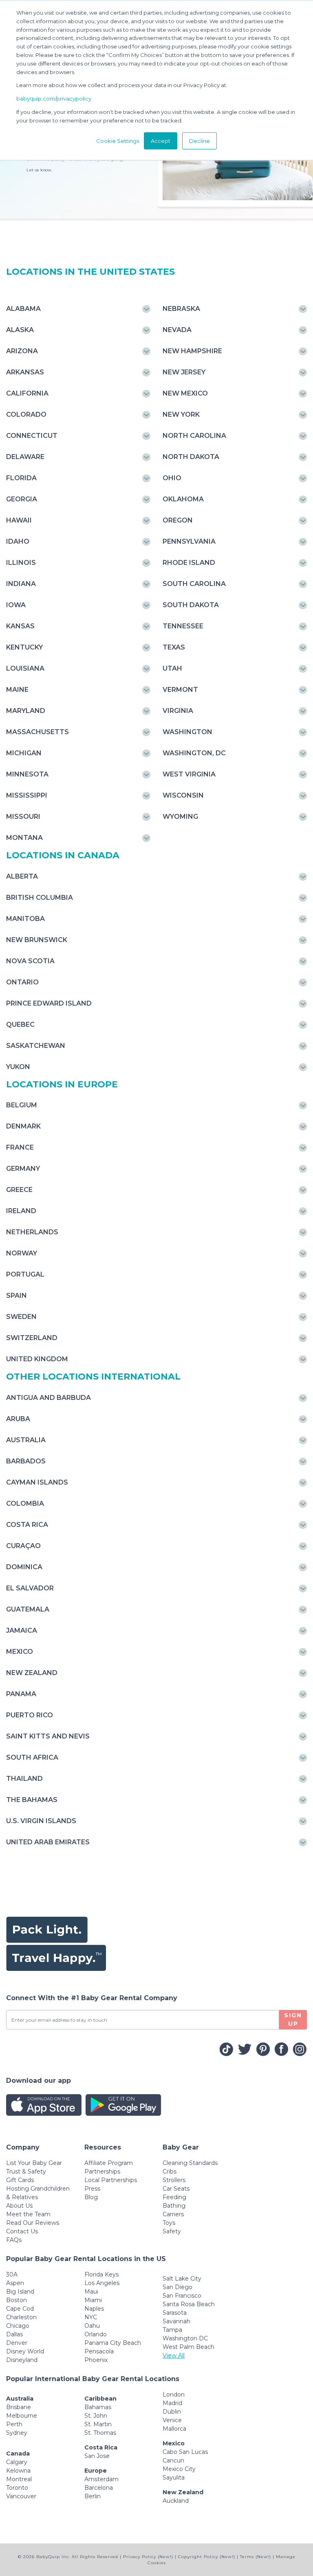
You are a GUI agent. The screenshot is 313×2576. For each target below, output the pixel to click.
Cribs (170, 2171)
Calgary (17, 2462)
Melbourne (22, 2416)
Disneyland (22, 2360)
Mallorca (174, 2429)
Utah (172, 668)
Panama (21, 1694)
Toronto (17, 2488)
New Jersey (184, 372)
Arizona (22, 351)
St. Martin (98, 2424)
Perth (14, 2424)
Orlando (96, 2334)
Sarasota (175, 2313)
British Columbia (40, 898)
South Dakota (191, 605)
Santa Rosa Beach (189, 2304)
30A (12, 2274)
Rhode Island (189, 563)
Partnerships (102, 2171)
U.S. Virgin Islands (41, 1821)
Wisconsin (183, 795)
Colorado (26, 414)
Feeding (174, 2197)
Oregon (178, 520)
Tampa (172, 2330)
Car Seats (176, 2189)
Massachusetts (37, 732)
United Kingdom (37, 1359)
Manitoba (25, 919)
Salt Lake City (182, 2279)
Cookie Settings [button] (118, 141)
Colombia (25, 1503)
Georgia (22, 499)
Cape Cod (20, 2309)
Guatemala (28, 1609)
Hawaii (19, 520)
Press (92, 2189)
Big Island (20, 2292)
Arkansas (25, 372)
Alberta (22, 876)
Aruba (18, 1419)
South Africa (32, 1757)
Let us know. (39, 170)
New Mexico (185, 393)
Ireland (21, 1211)
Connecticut (32, 436)
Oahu (92, 2326)
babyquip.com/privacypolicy (54, 98)
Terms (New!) (256, 2557)
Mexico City (179, 2469)
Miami (93, 2300)
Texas (174, 647)
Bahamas (98, 2407)
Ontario (22, 982)
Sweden (21, 1317)
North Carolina (194, 436)
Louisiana (25, 668)
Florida (21, 478)
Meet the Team (28, 2214)
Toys (169, 2223)
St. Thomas (100, 2433)
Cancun (173, 2460)
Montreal (19, 2479)
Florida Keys (101, 2274)
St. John (96, 2416)
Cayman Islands (37, 1482)
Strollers (174, 2180)
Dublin (172, 2412)
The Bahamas (32, 1800)
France (20, 1147)
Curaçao (23, 1546)
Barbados (26, 1461)
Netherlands (32, 1232)
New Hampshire (192, 351)
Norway (22, 1253)
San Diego (177, 2287)
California (27, 393)
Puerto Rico (30, 1715)
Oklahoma (183, 499)
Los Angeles (102, 2283)
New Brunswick (37, 940)
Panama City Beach (113, 2343)
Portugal (25, 1274)
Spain (17, 1296)
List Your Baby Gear (34, 2163)
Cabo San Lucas (185, 2452)
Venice (172, 2420)
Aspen (15, 2283)
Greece (19, 1190)
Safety (172, 2231)
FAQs (14, 2240)
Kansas (20, 626)
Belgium (22, 1105)
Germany (23, 1169)
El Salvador (30, 1588)
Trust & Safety (26, 2171)
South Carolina (194, 584)
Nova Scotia (30, 961)
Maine (17, 690)
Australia (26, 1440)
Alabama (23, 309)
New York (181, 414)
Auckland (176, 2501)
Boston (17, 2300)
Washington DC (185, 2338)
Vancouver (21, 2496)
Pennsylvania (189, 541)
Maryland (26, 711)
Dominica (24, 1567)
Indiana (21, 584)
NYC (91, 2317)
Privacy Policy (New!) (148, 2557)
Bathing (174, 2206)
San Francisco (182, 2296)
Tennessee (183, 626)
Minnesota (27, 774)
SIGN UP (293, 2019)
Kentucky (24, 647)
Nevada (177, 330)
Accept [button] (161, 141)
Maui (91, 2292)
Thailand (24, 1779)
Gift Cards (20, 2180)
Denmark (23, 1126)
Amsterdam (101, 2479)
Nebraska (181, 309)
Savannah (176, 2321)
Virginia (178, 711)
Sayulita (174, 2478)
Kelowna (18, 2471)
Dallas (14, 2334)
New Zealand (32, 1673)
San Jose (97, 2456)
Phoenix (96, 2360)
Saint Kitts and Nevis (48, 1736)
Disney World (25, 2351)
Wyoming (180, 817)
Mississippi (27, 795)
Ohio (172, 478)
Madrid (172, 2403)
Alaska (20, 330)
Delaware (25, 457)
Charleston (21, 2317)
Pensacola (99, 2351)
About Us (19, 2206)
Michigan (24, 753)
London (174, 2394)
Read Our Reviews (33, 2223)
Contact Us (22, 2231)
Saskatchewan (36, 1046)
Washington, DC (194, 753)
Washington (187, 732)
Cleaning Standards (190, 2163)
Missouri (23, 817)
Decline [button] (199, 141)
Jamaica (22, 1630)
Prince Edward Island (49, 1003)
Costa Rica (27, 1525)
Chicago (18, 2326)
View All (174, 2355)
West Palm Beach (188, 2347)
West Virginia (189, 774)
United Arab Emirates (48, 1842)
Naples (94, 2309)
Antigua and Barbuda (48, 1398)
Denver (17, 2343)
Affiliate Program (109, 2163)
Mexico (20, 1652)
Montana (24, 838)
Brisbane (19, 2407)
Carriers (173, 2214)
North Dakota (191, 457)
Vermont (180, 690)
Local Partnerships (111, 2180)
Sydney (17, 2433)
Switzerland (32, 1338)
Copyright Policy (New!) (207, 2557)
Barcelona (99, 2488)
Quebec (20, 1024)
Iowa (16, 605)
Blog (91, 2197)
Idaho (18, 541)
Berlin (93, 2496)
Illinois (21, 563)
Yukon (18, 1067)
